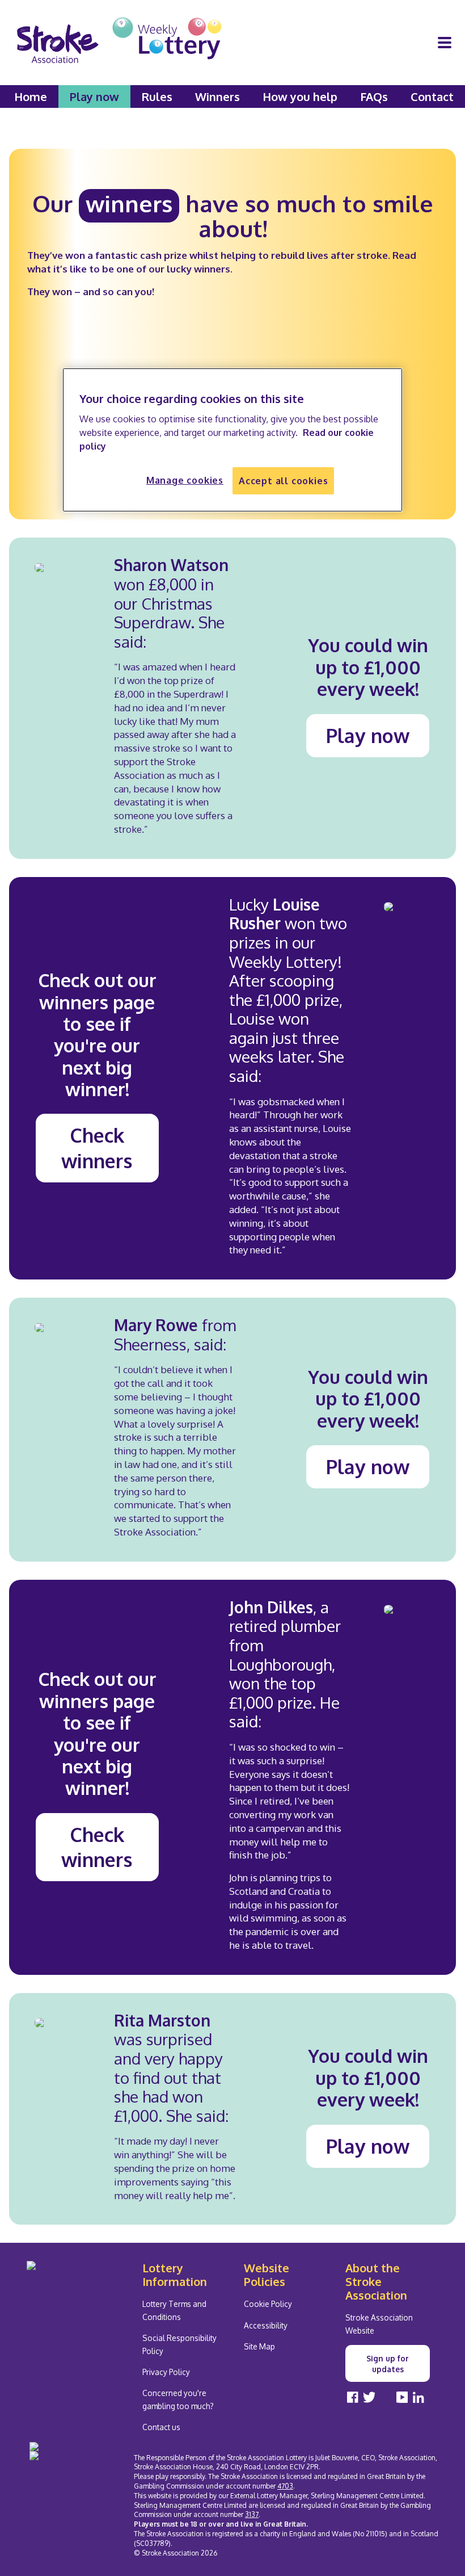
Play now (94, 97)
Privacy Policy (166, 2372)
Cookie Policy (268, 2304)
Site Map (259, 2346)
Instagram (386, 2397)
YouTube (402, 2397)
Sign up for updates (388, 2364)
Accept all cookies (283, 481)
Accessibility (266, 2325)
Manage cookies (185, 480)
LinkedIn (418, 2397)
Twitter (369, 2397)
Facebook (353, 2397)
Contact (432, 97)
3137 (252, 2514)
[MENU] (445, 43)
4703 (285, 2486)
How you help (300, 97)
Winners (217, 97)
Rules (157, 97)
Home (31, 97)
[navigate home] (119, 43)
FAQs (374, 97)
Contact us (161, 2427)
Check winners (97, 1148)
